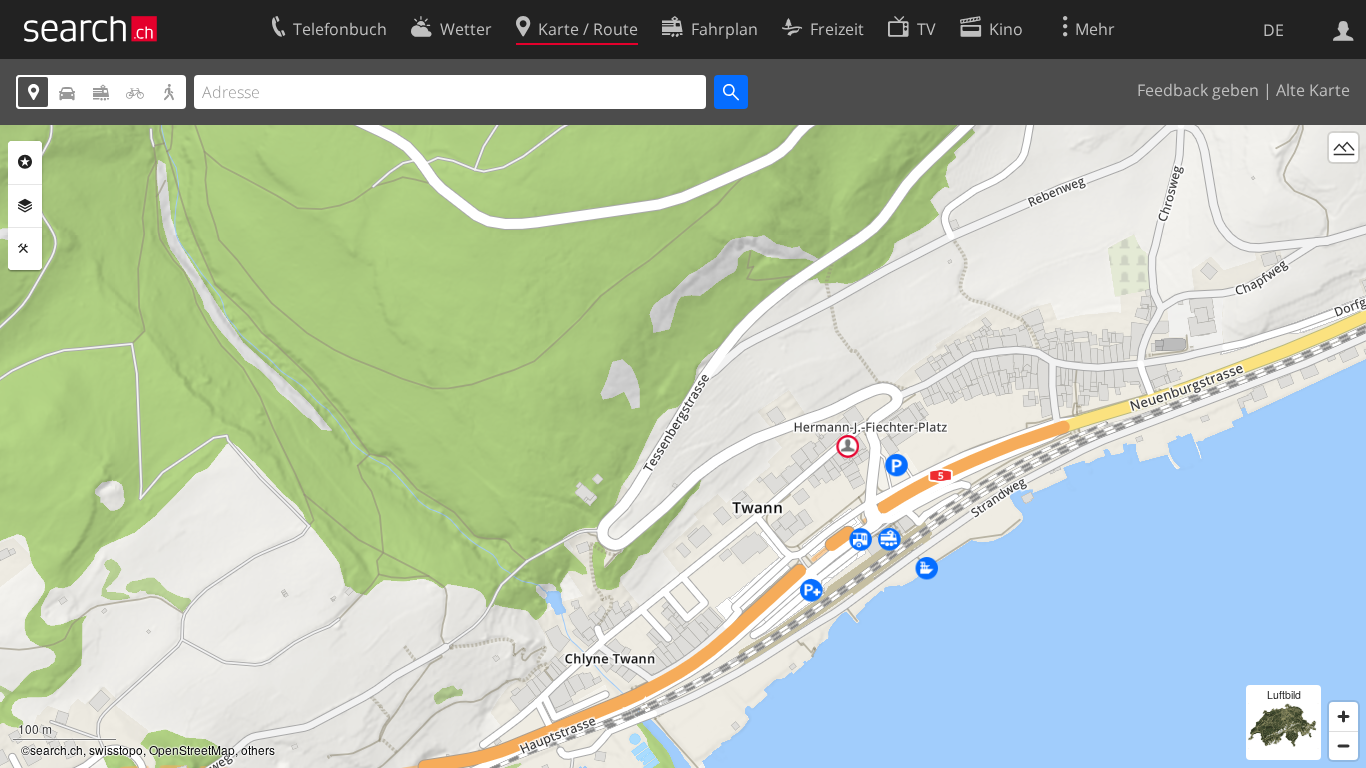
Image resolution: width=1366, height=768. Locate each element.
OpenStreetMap (192, 749)
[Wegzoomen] (1343, 745)
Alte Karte (1313, 90)
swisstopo (116, 749)
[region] (683, 446)
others (258, 749)
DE (1273, 30)
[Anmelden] (1343, 29)
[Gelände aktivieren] (1343, 147)
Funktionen (25, 249)
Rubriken (25, 162)
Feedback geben (1198, 90)
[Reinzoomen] (1343, 716)
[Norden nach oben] (1343, 184)
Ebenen (25, 206)
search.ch (56, 749)
